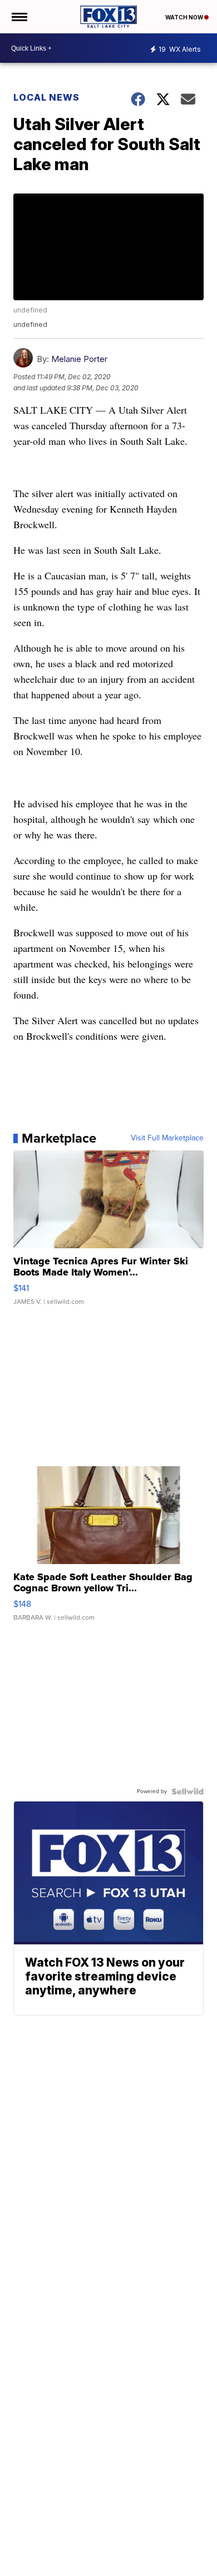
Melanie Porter (79, 359)
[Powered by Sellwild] (188, 1791)
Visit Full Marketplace (167, 1138)
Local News (46, 97)
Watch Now (185, 17)
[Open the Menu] (19, 17)
